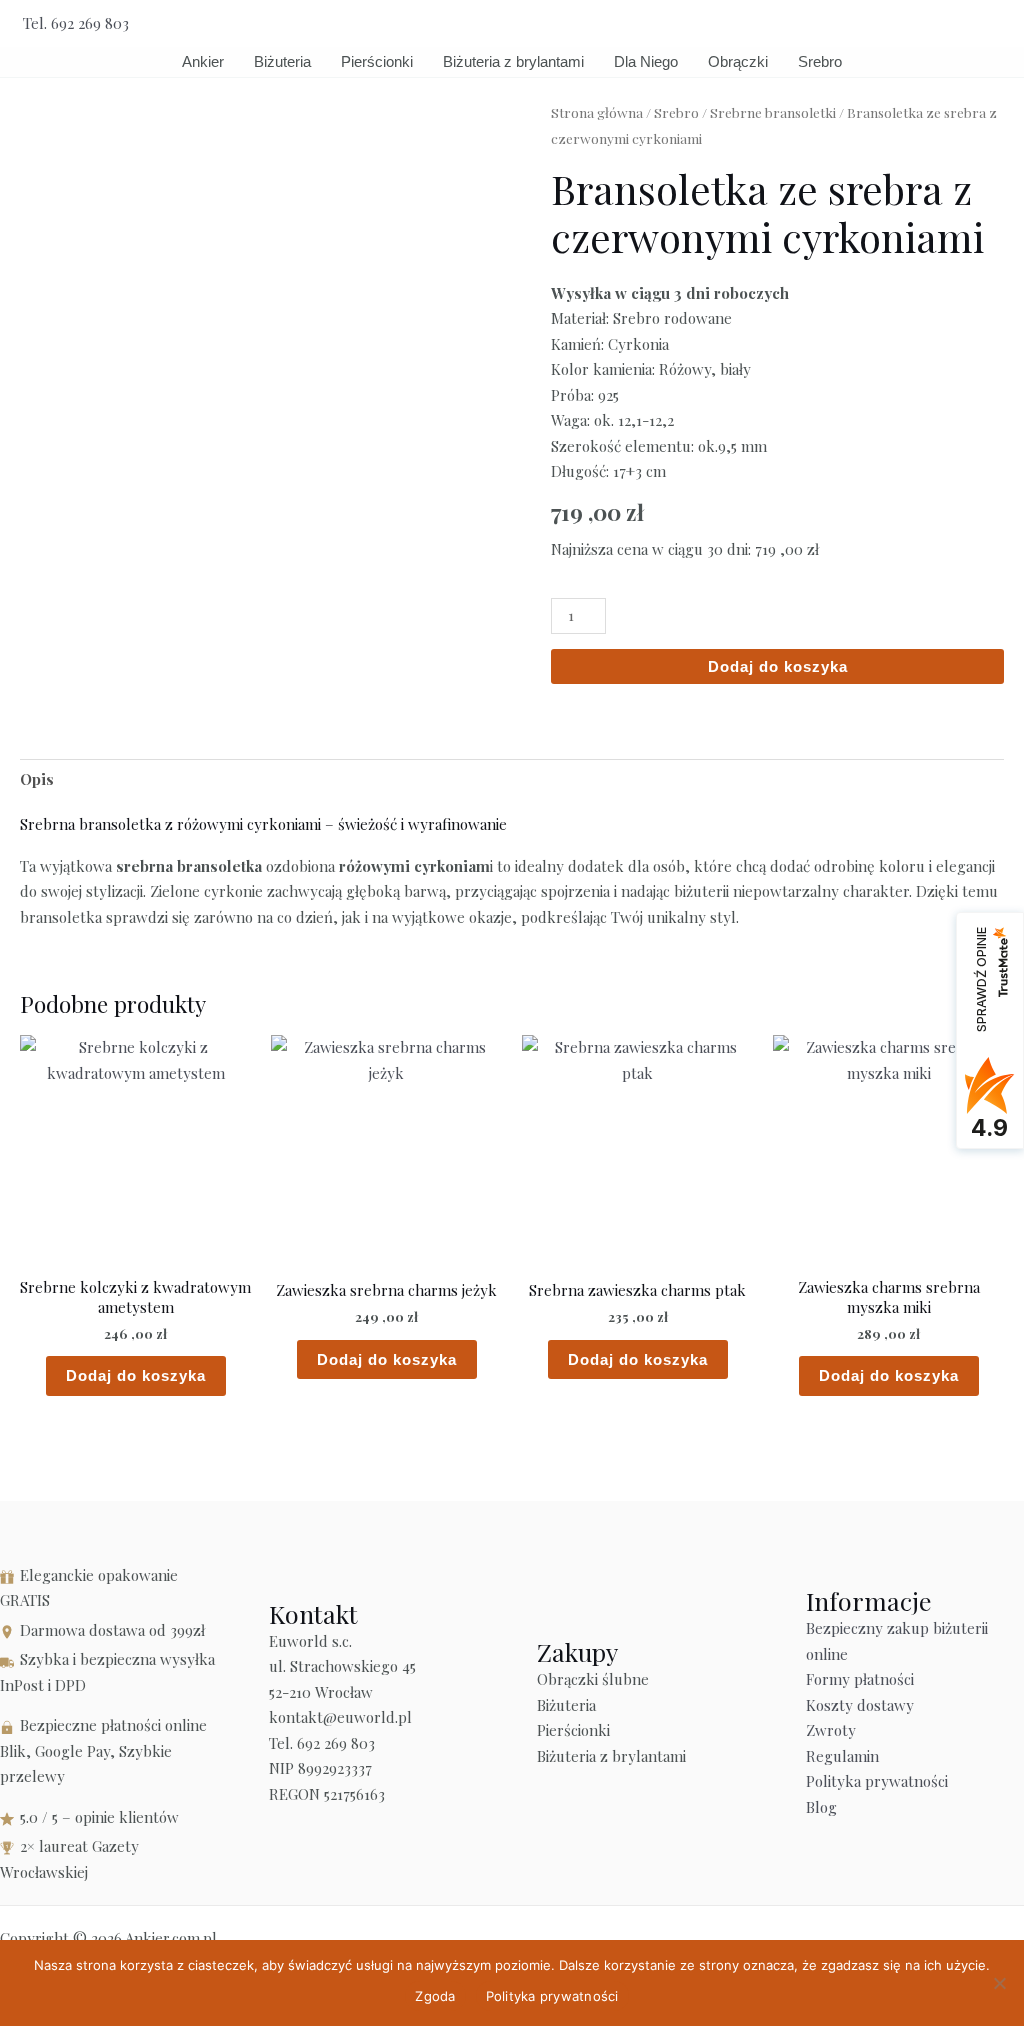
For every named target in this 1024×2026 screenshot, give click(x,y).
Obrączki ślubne (593, 1679)
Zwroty (831, 1730)
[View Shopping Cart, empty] (948, 23)
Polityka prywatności (877, 1781)
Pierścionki (377, 61)
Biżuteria (282, 61)
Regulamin (842, 1756)
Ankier (203, 61)
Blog (821, 1807)
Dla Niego (646, 61)
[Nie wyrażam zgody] (999, 1983)
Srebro (820, 61)
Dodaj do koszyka (778, 666)
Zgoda (435, 1996)
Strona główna (597, 112)
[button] (994, 23)
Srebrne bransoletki (773, 112)
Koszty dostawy (860, 1705)
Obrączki (738, 61)
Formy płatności (860, 1679)
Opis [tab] (37, 779)
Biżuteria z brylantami (513, 61)
